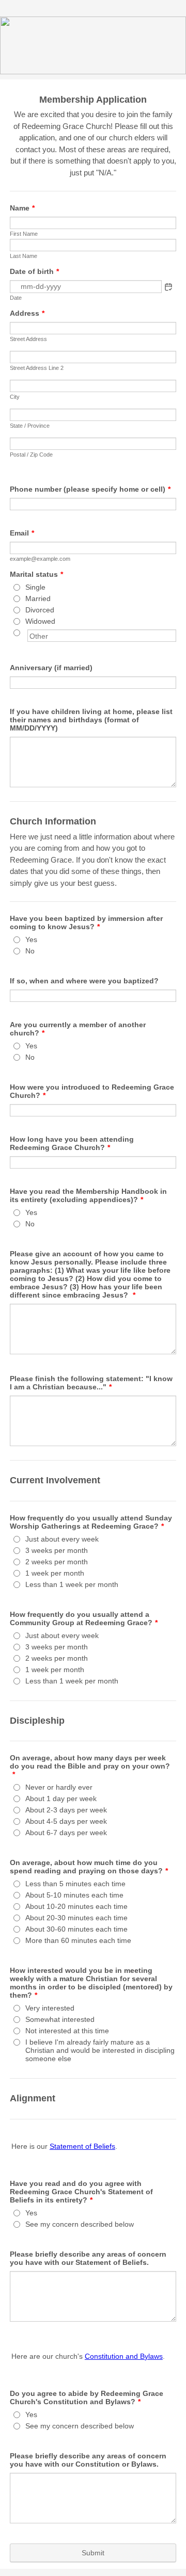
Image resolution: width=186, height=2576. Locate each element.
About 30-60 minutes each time (76, 1929)
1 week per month (55, 1573)
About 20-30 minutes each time (76, 1918)
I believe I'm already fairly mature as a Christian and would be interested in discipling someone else (100, 2050)
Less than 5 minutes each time (75, 1884)
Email (22, 533)
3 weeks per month (57, 1550)
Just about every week (62, 1539)
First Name (24, 234)
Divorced (40, 610)
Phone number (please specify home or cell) (90, 489)
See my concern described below (80, 2224)
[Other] (26, 633)
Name (22, 208)
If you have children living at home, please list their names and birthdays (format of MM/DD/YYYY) (91, 720)
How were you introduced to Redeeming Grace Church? (92, 1091)
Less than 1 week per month (72, 1584)
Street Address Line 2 (37, 368)
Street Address (28, 339)
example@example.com (40, 559)
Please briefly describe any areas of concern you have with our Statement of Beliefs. (88, 2258)
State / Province (30, 426)
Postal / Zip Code (31, 455)
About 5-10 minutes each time (74, 1895)
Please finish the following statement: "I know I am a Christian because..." (91, 1383)
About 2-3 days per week (66, 1810)
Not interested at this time (67, 2031)
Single (35, 587)
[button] (168, 287)
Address (27, 313)
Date (16, 298)
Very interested (50, 2008)
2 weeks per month (57, 1562)
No (30, 951)
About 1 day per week (61, 1799)
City (15, 397)
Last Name (24, 256)
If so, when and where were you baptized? (84, 981)
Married (38, 598)
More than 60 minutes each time (78, 1940)
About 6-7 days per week (66, 1833)
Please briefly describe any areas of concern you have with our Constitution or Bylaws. (88, 2460)
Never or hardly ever (59, 1787)
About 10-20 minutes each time (76, 1906)
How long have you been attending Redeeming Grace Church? (72, 1143)
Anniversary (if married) (51, 668)
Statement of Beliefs (82, 2146)
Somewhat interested (60, 2019)
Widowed (40, 621)
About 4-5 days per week (66, 1821)
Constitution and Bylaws (124, 2356)
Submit (93, 2553)
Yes (31, 939)
